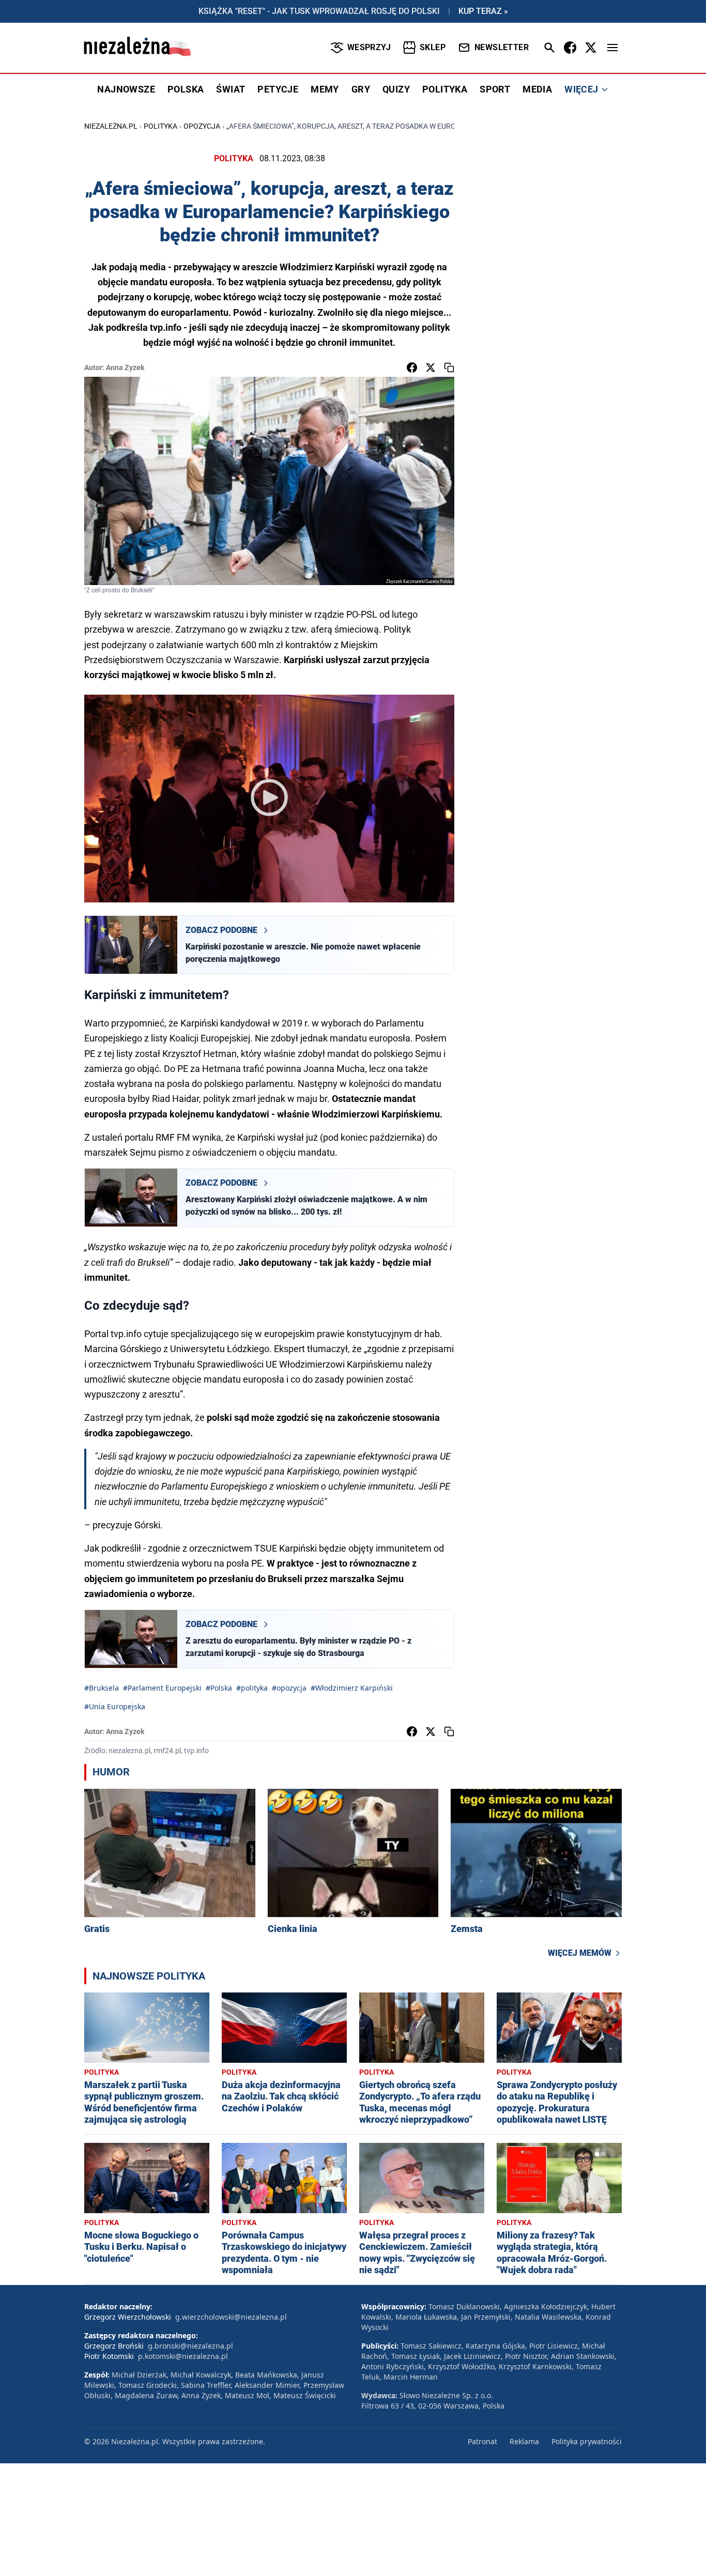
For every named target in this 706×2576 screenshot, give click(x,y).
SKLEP (433, 47)
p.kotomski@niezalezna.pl (183, 2356)
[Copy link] (449, 367)
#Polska (219, 1688)
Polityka (160, 126)
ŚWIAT (231, 89)
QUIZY (396, 89)
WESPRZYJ (369, 47)
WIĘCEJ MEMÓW (580, 1953)
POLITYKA (445, 89)
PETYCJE (278, 89)
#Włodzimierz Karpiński (352, 1688)
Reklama (524, 2441)
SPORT (495, 89)
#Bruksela (102, 1688)
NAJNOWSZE (126, 89)
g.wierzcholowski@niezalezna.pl (231, 2317)
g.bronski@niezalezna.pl (190, 2346)
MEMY (325, 89)
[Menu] (612, 48)
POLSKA (186, 89)
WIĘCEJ (581, 89)
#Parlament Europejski (162, 1688)
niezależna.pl (111, 126)
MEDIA (537, 89)
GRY (361, 89)
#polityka (252, 1688)
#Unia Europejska (115, 1706)
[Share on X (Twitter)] (431, 367)
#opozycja (289, 1688)
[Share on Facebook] (412, 367)
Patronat (482, 2441)
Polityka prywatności (587, 2441)
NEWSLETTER (502, 47)
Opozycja (202, 126)
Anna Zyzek (125, 367)
